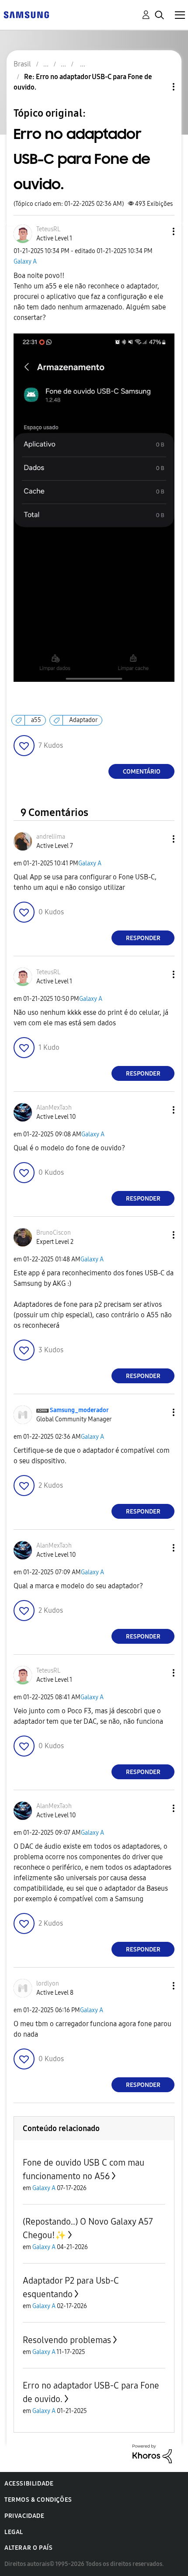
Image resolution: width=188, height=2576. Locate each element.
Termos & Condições (38, 2500)
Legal (14, 2532)
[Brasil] (26, 14)
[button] (159, 231)
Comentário (142, 772)
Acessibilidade (29, 2484)
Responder (143, 938)
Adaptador (83, 720)
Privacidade (24, 2516)
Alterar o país (28, 2548)
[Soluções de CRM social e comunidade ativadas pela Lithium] (152, 2453)
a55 (36, 720)
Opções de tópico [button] (159, 87)
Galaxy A (25, 262)
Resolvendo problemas (67, 2340)
